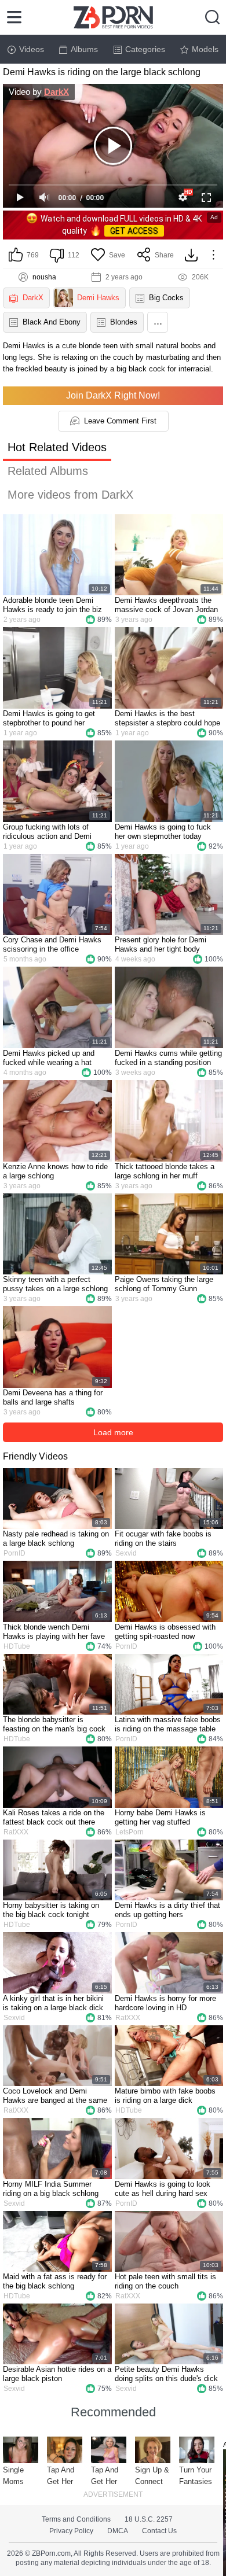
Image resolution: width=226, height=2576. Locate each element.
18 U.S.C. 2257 (149, 2519)
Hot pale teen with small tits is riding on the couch (165, 2281)
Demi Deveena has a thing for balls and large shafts (53, 1397)
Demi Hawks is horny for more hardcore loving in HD (165, 2003)
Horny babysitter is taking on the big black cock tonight (51, 1910)
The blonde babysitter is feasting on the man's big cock (54, 1724)
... (158, 321)
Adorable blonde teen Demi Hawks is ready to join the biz (52, 605)
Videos (32, 49)
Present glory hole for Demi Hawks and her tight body (161, 944)
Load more (113, 1432)
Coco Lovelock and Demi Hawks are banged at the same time (55, 2096)
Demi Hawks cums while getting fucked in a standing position (168, 1058)
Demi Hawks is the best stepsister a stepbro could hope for (167, 718)
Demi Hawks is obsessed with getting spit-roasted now (165, 1632)
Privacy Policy (71, 2531)
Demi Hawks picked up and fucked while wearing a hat (49, 1058)
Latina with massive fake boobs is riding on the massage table (168, 1724)
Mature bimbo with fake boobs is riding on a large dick (165, 2096)
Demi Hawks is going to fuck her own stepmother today (163, 832)
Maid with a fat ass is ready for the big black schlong (55, 2281)
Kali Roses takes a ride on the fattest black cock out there (54, 1817)
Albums (84, 49)
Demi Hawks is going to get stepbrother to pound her (49, 718)
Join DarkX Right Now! (113, 395)
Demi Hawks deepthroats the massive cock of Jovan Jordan (166, 605)
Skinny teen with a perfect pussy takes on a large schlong (55, 1284)
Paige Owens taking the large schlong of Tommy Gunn (164, 1284)
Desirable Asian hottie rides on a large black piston (57, 2374)
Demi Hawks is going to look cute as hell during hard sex (163, 2189)
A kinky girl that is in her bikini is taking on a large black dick (53, 2003)
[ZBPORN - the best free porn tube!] (113, 17)
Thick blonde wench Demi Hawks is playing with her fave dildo (54, 1632)
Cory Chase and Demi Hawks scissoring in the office (52, 944)
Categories (145, 49)
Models (205, 49)
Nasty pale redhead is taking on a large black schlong (56, 1538)
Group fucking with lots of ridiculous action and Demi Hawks (47, 832)
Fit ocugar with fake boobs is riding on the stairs (163, 1538)
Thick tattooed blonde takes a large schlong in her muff (165, 1171)
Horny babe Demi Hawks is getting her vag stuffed (160, 1817)
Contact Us (159, 2531)
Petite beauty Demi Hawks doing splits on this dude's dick (166, 2374)
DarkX (57, 92)
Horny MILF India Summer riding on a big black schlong (51, 2189)
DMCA (118, 2531)
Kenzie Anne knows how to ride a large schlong (55, 1171)
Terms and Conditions (76, 2519)
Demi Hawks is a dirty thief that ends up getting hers (167, 1910)
